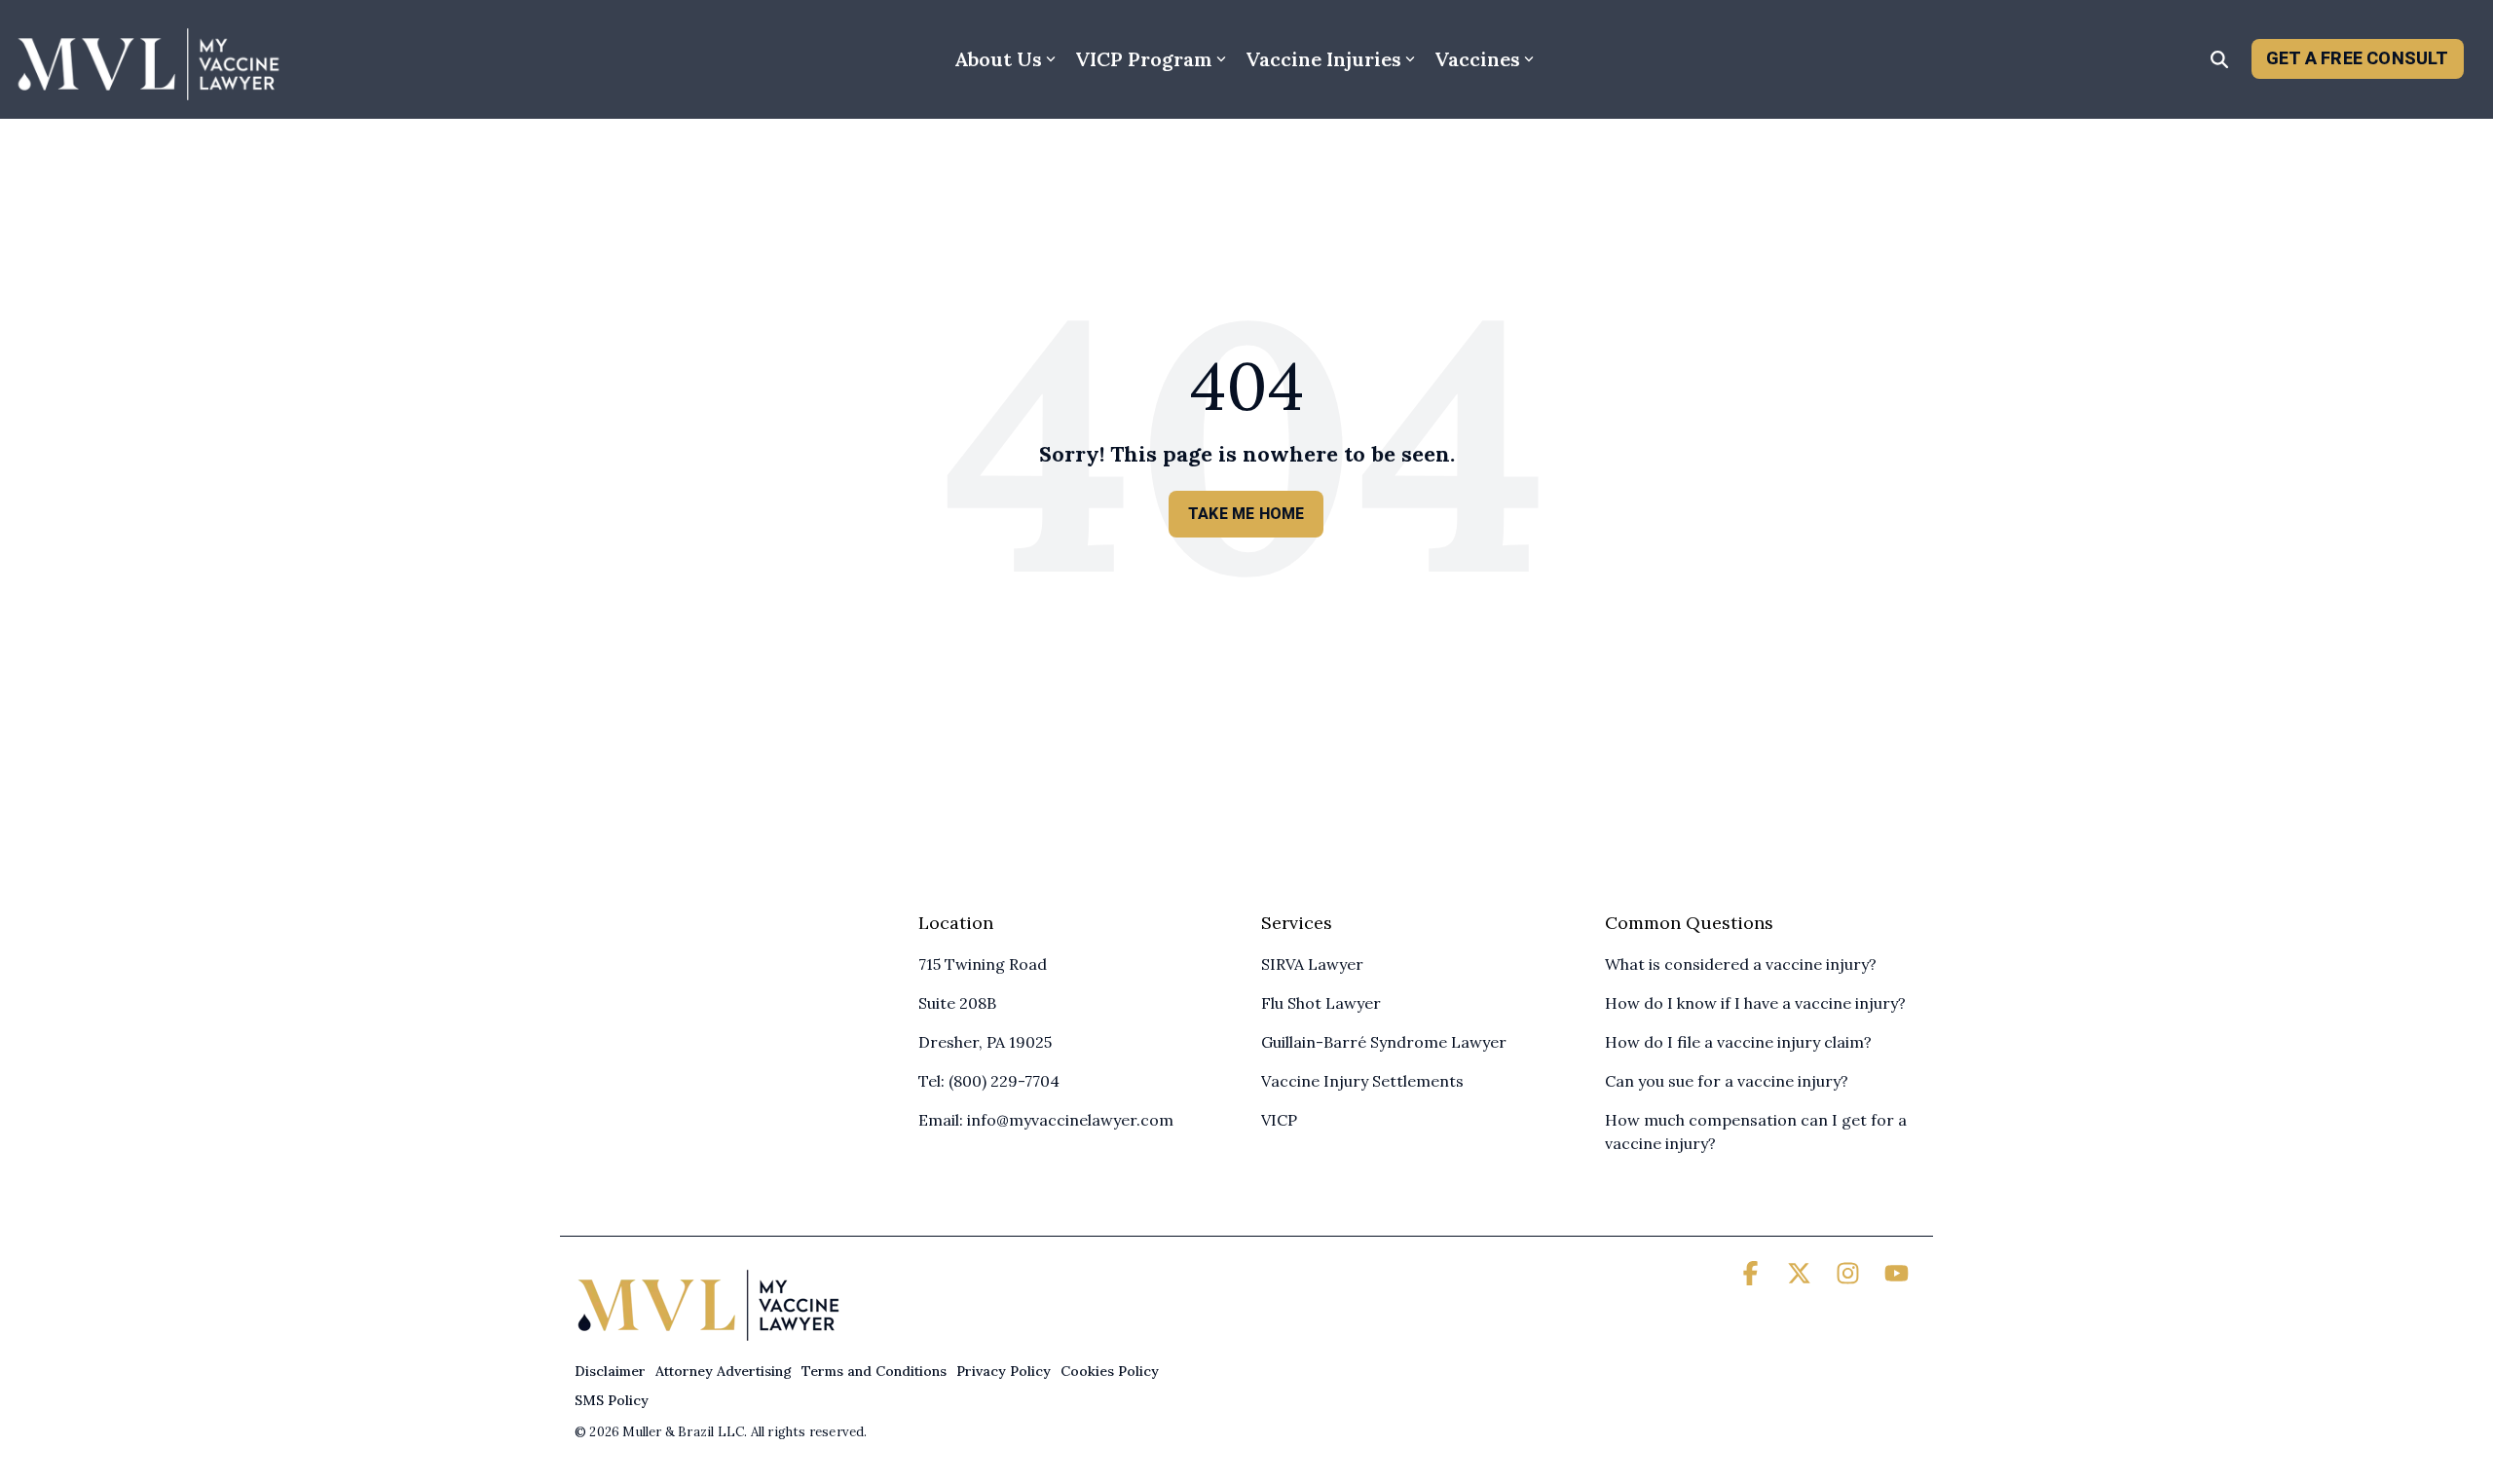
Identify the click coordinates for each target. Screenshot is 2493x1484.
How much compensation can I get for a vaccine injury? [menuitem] (1758, 1132)
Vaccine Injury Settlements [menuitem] (1362, 1081)
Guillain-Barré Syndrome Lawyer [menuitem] (1384, 1042)
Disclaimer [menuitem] (610, 1371)
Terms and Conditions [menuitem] (874, 1371)
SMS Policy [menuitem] (612, 1400)
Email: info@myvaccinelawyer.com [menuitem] (1046, 1120)
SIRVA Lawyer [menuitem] (1312, 964)
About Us (998, 59)
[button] (1753, 1277)
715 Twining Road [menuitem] (983, 964)
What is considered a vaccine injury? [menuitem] (1741, 964)
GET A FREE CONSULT (2358, 58)
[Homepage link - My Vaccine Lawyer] (708, 1339)
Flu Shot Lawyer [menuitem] (1321, 1003)
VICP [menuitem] (1279, 1120)
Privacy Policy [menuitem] (1004, 1371)
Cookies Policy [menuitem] (1110, 1371)
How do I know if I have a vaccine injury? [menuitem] (1755, 1003)
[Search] (2219, 59)
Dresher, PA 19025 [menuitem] (985, 1042)
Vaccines (1477, 59)
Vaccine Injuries (1323, 59)
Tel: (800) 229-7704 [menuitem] (989, 1081)
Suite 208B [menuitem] (957, 1003)
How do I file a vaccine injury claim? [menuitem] (1738, 1042)
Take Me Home (1246, 514)
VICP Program (1144, 59)
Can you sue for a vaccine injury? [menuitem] (1727, 1081)
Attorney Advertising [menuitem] (724, 1371)
